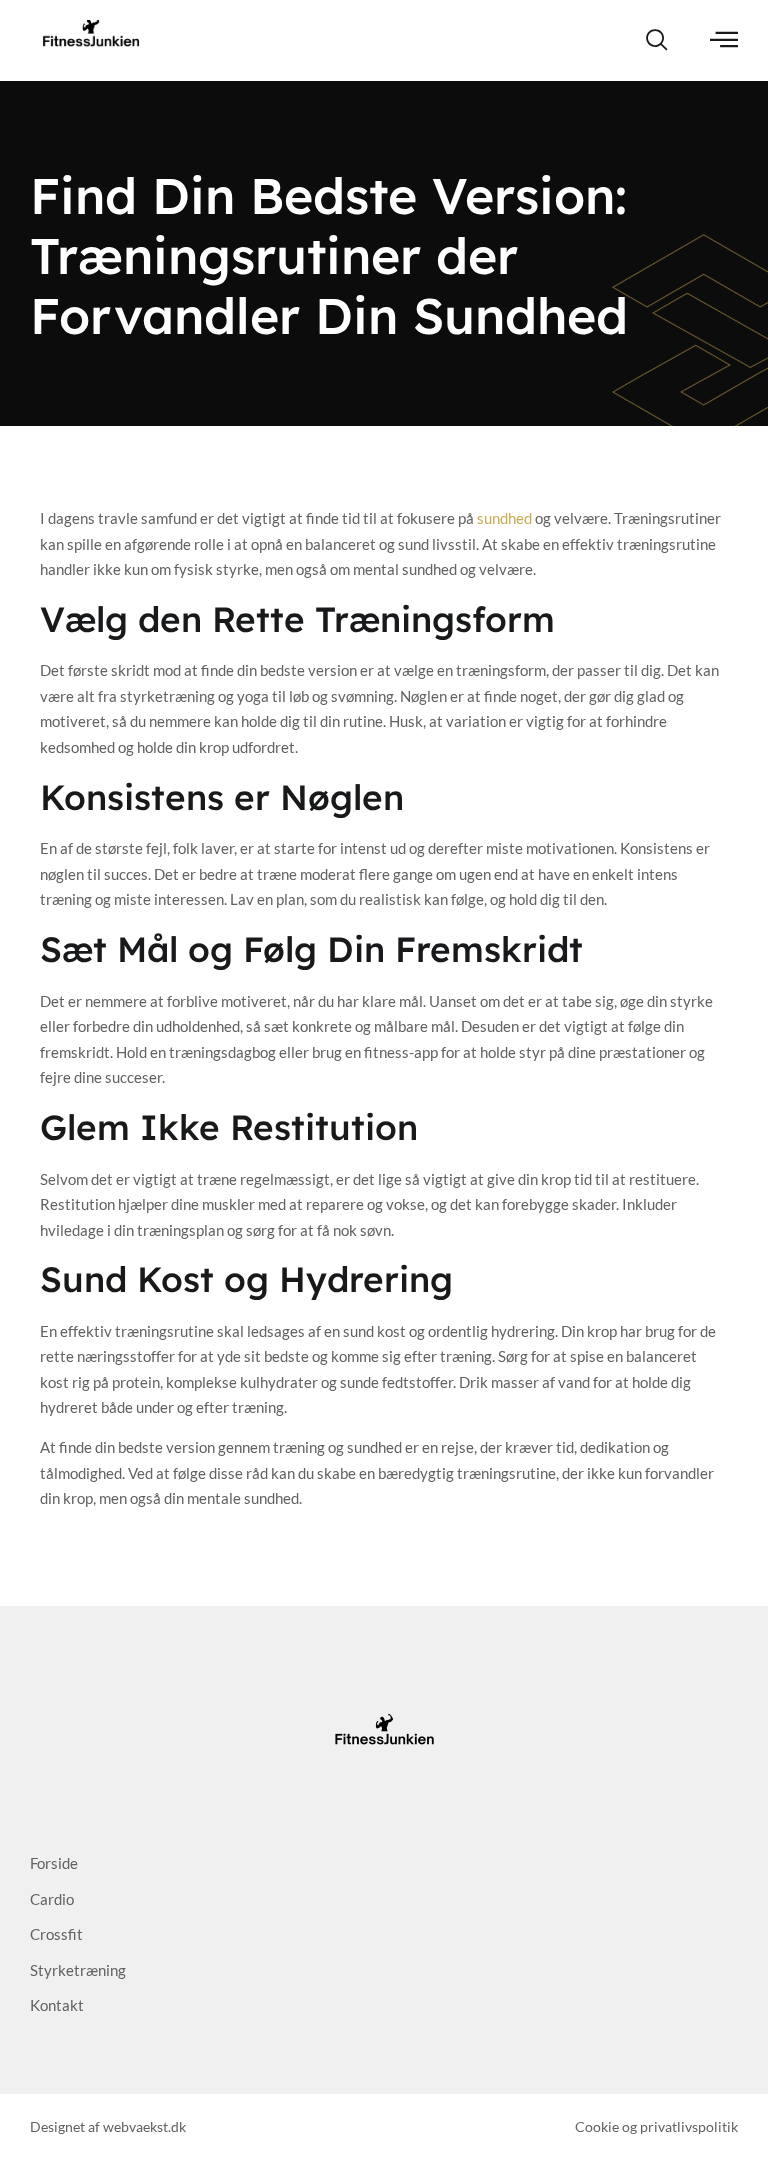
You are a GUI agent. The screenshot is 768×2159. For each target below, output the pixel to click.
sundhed (504, 518)
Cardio (52, 1899)
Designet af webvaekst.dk (108, 2126)
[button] (657, 41)
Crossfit (56, 1934)
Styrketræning (78, 1970)
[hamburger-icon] (724, 41)
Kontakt (57, 2005)
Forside (54, 1863)
